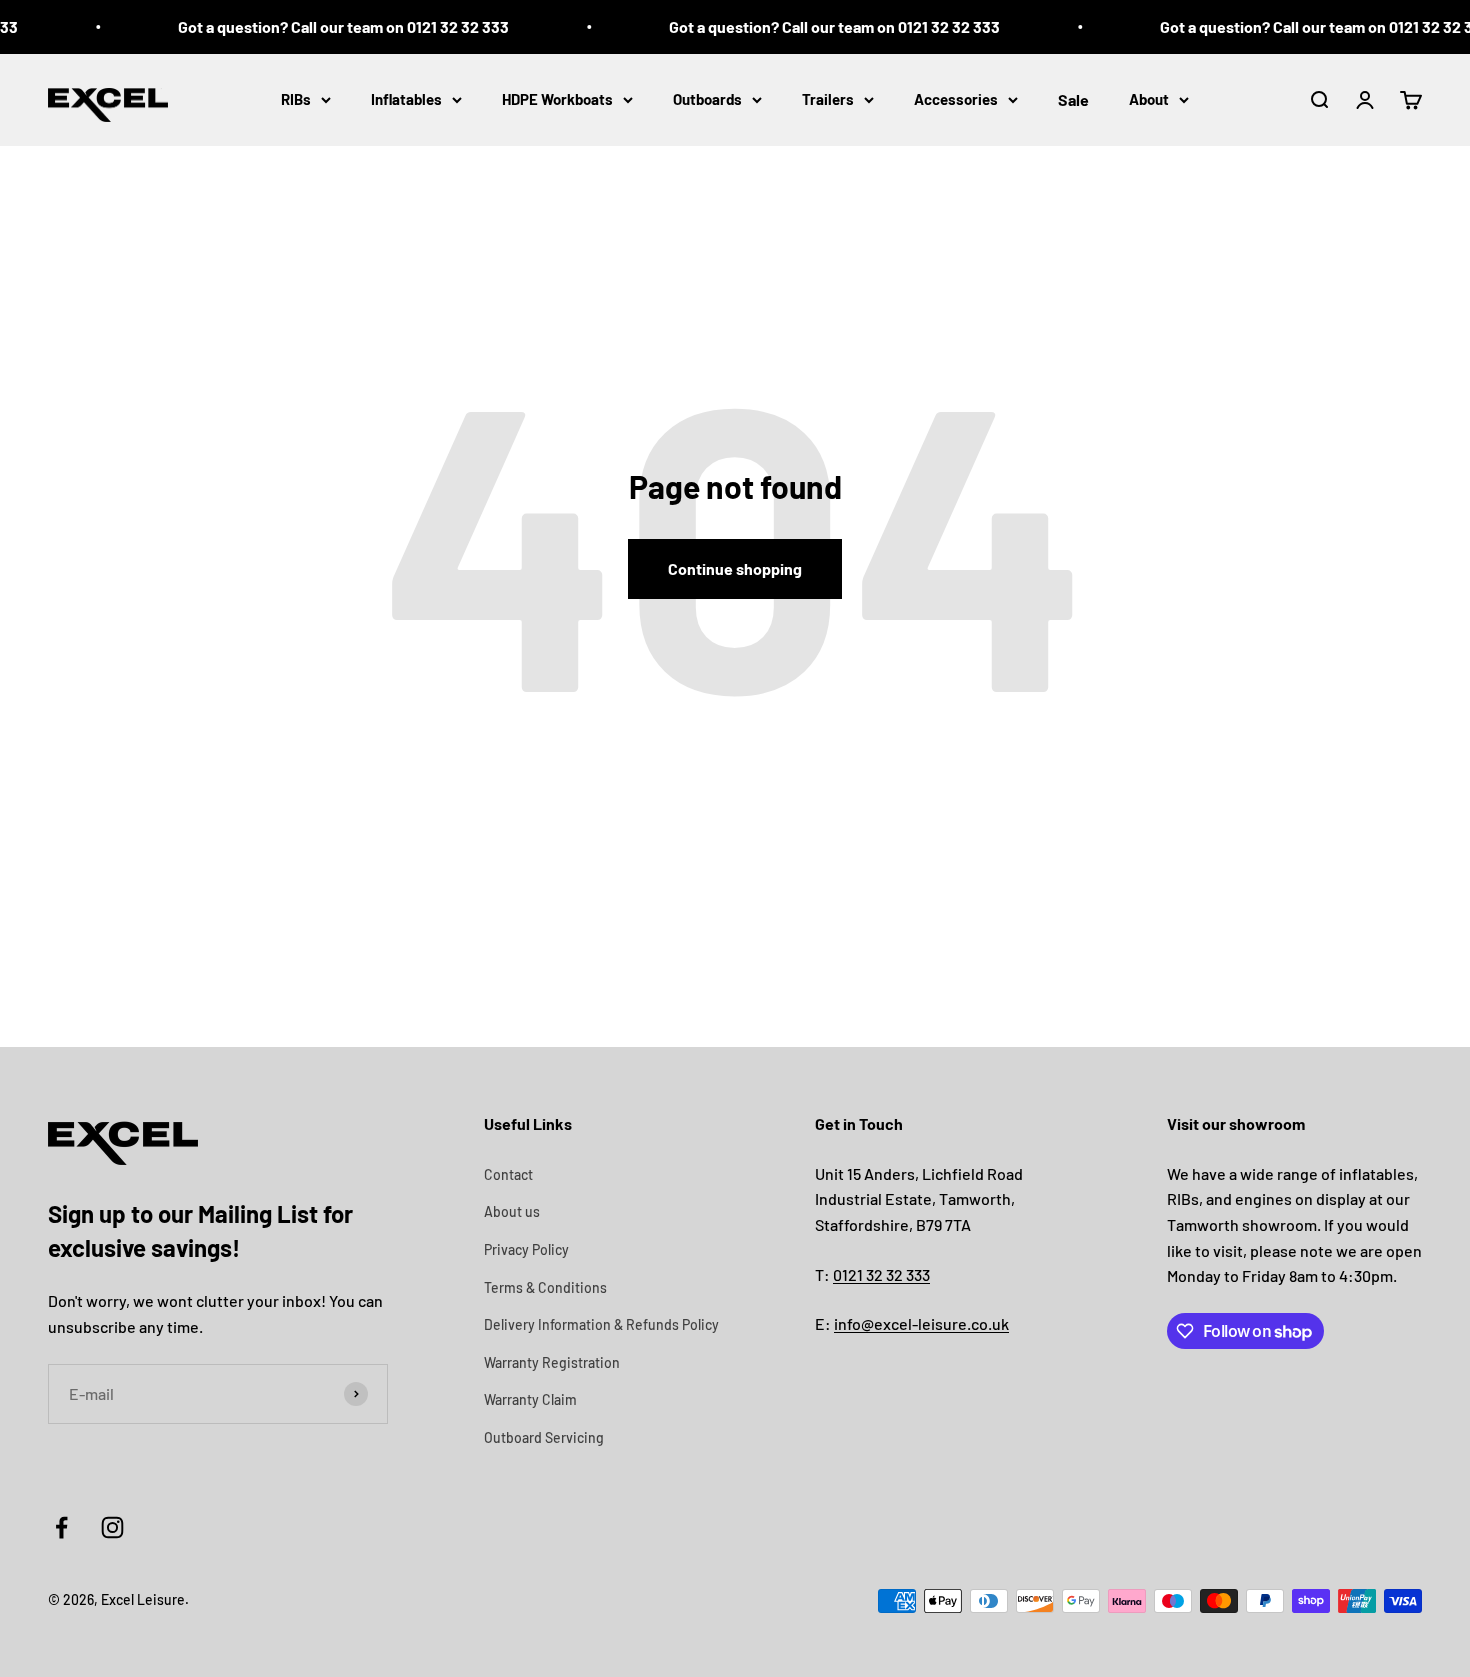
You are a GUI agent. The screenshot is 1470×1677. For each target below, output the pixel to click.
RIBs (296, 99)
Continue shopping (735, 568)
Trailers (828, 99)
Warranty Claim (530, 1399)
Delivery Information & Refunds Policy (601, 1324)
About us (512, 1211)
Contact (508, 1174)
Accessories (956, 99)
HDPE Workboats (557, 99)
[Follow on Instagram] (112, 1527)
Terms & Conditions (545, 1287)
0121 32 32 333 (881, 1274)
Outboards (707, 99)
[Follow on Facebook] (61, 1527)
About (1149, 99)
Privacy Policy (526, 1249)
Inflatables (406, 99)
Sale (1073, 99)
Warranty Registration (552, 1362)
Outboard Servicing (544, 1437)
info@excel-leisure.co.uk (921, 1323)
